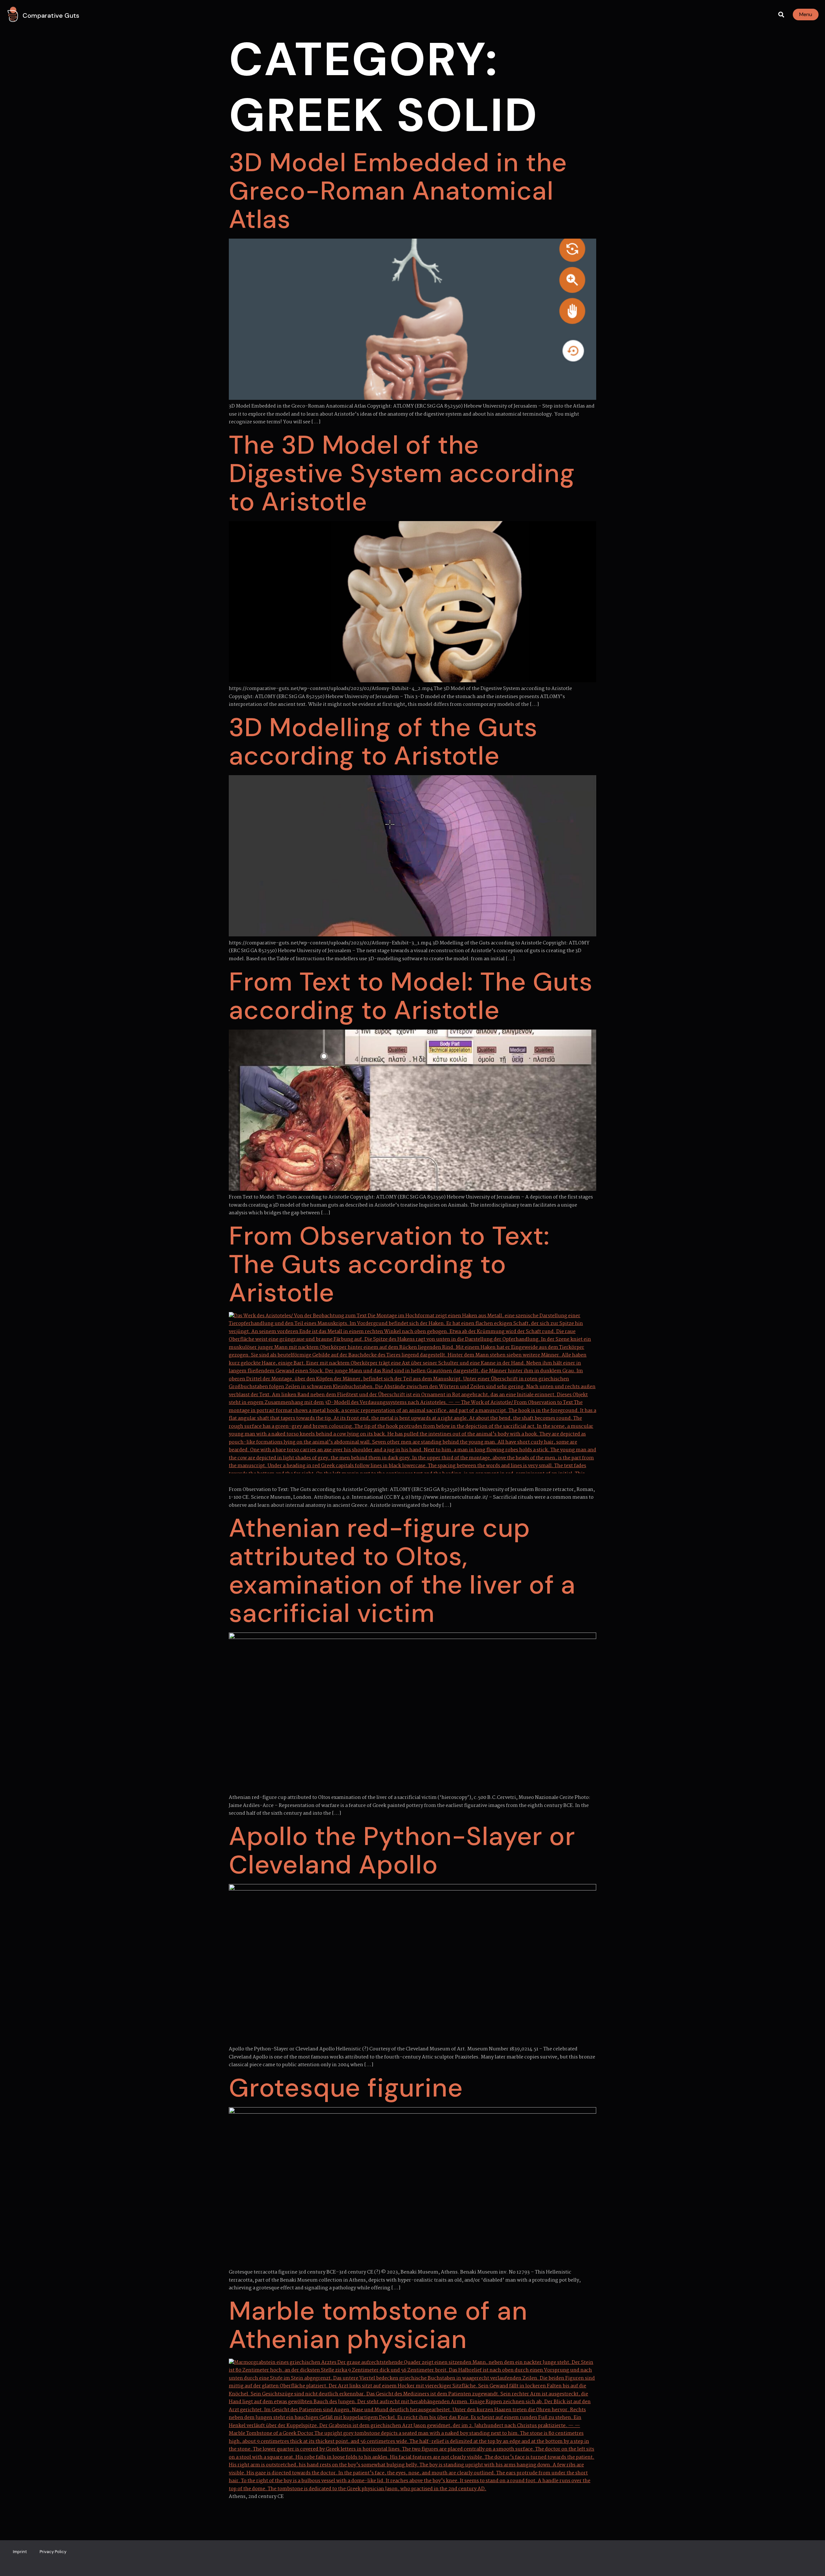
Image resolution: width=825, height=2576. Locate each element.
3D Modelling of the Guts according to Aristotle (383, 742)
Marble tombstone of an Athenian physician (378, 2325)
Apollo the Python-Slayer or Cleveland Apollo (402, 1851)
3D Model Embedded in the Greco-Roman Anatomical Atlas (398, 191)
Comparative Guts (51, 15)
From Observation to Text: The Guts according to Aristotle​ (389, 1264)
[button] (781, 15)
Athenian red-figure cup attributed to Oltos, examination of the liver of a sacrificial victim (402, 1571)
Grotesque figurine (346, 2088)
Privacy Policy (53, 2552)
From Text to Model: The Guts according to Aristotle (411, 996)
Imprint (20, 2552)
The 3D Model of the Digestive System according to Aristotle (402, 473)
